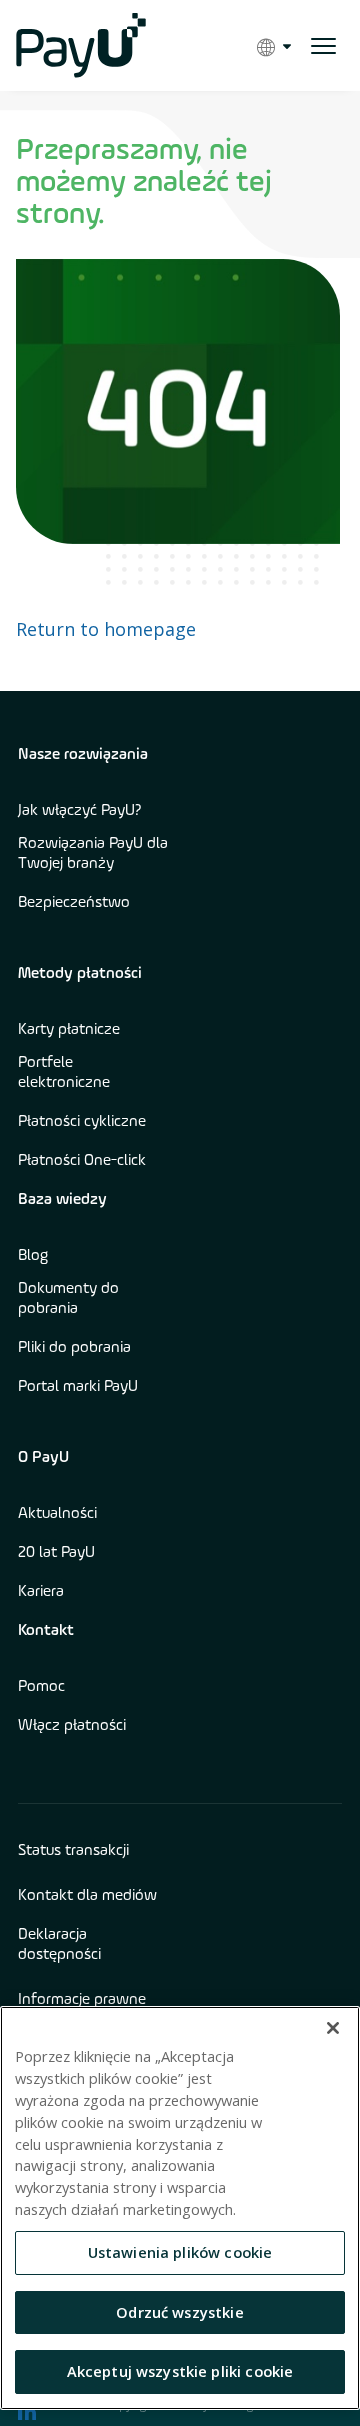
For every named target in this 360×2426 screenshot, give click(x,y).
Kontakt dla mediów (87, 1896)
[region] (180, 2208)
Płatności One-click (82, 1161)
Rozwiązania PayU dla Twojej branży (93, 854)
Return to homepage (106, 629)
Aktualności (57, 1514)
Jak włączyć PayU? (80, 811)
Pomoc (41, 1687)
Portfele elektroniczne (64, 1073)
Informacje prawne (82, 2000)
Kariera (41, 1592)
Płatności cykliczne (82, 1122)
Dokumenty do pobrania (68, 1299)
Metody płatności (80, 974)
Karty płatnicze (69, 1030)
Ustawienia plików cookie (180, 2252)
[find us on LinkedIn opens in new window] (27, 2411)
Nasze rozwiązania (83, 755)
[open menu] (323, 46)
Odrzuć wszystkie (179, 2312)
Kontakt (46, 1631)
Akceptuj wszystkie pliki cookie (180, 2371)
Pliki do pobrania (74, 1348)
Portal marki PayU (78, 1387)
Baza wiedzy (62, 1200)
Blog (33, 1256)
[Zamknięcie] (333, 2028)
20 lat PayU (56, 1553)
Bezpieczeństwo (74, 903)
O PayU (43, 1458)
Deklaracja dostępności (59, 1945)
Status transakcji (73, 1851)
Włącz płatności (72, 1726)
